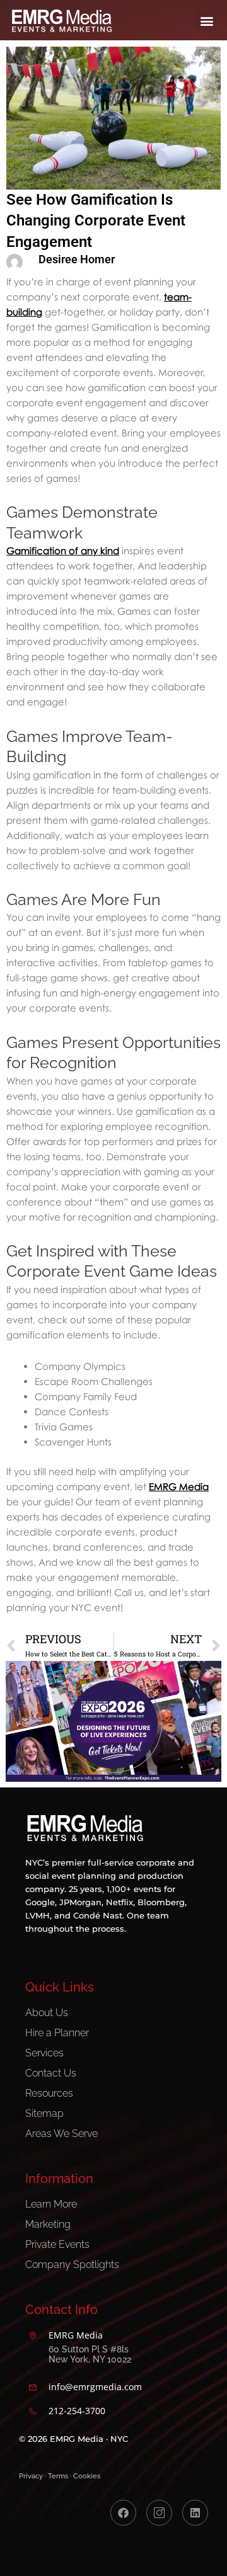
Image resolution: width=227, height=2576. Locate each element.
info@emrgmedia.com (95, 2387)
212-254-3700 (77, 2411)
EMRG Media (179, 1486)
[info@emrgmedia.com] (33, 2388)
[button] (207, 21)
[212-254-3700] (33, 2412)
